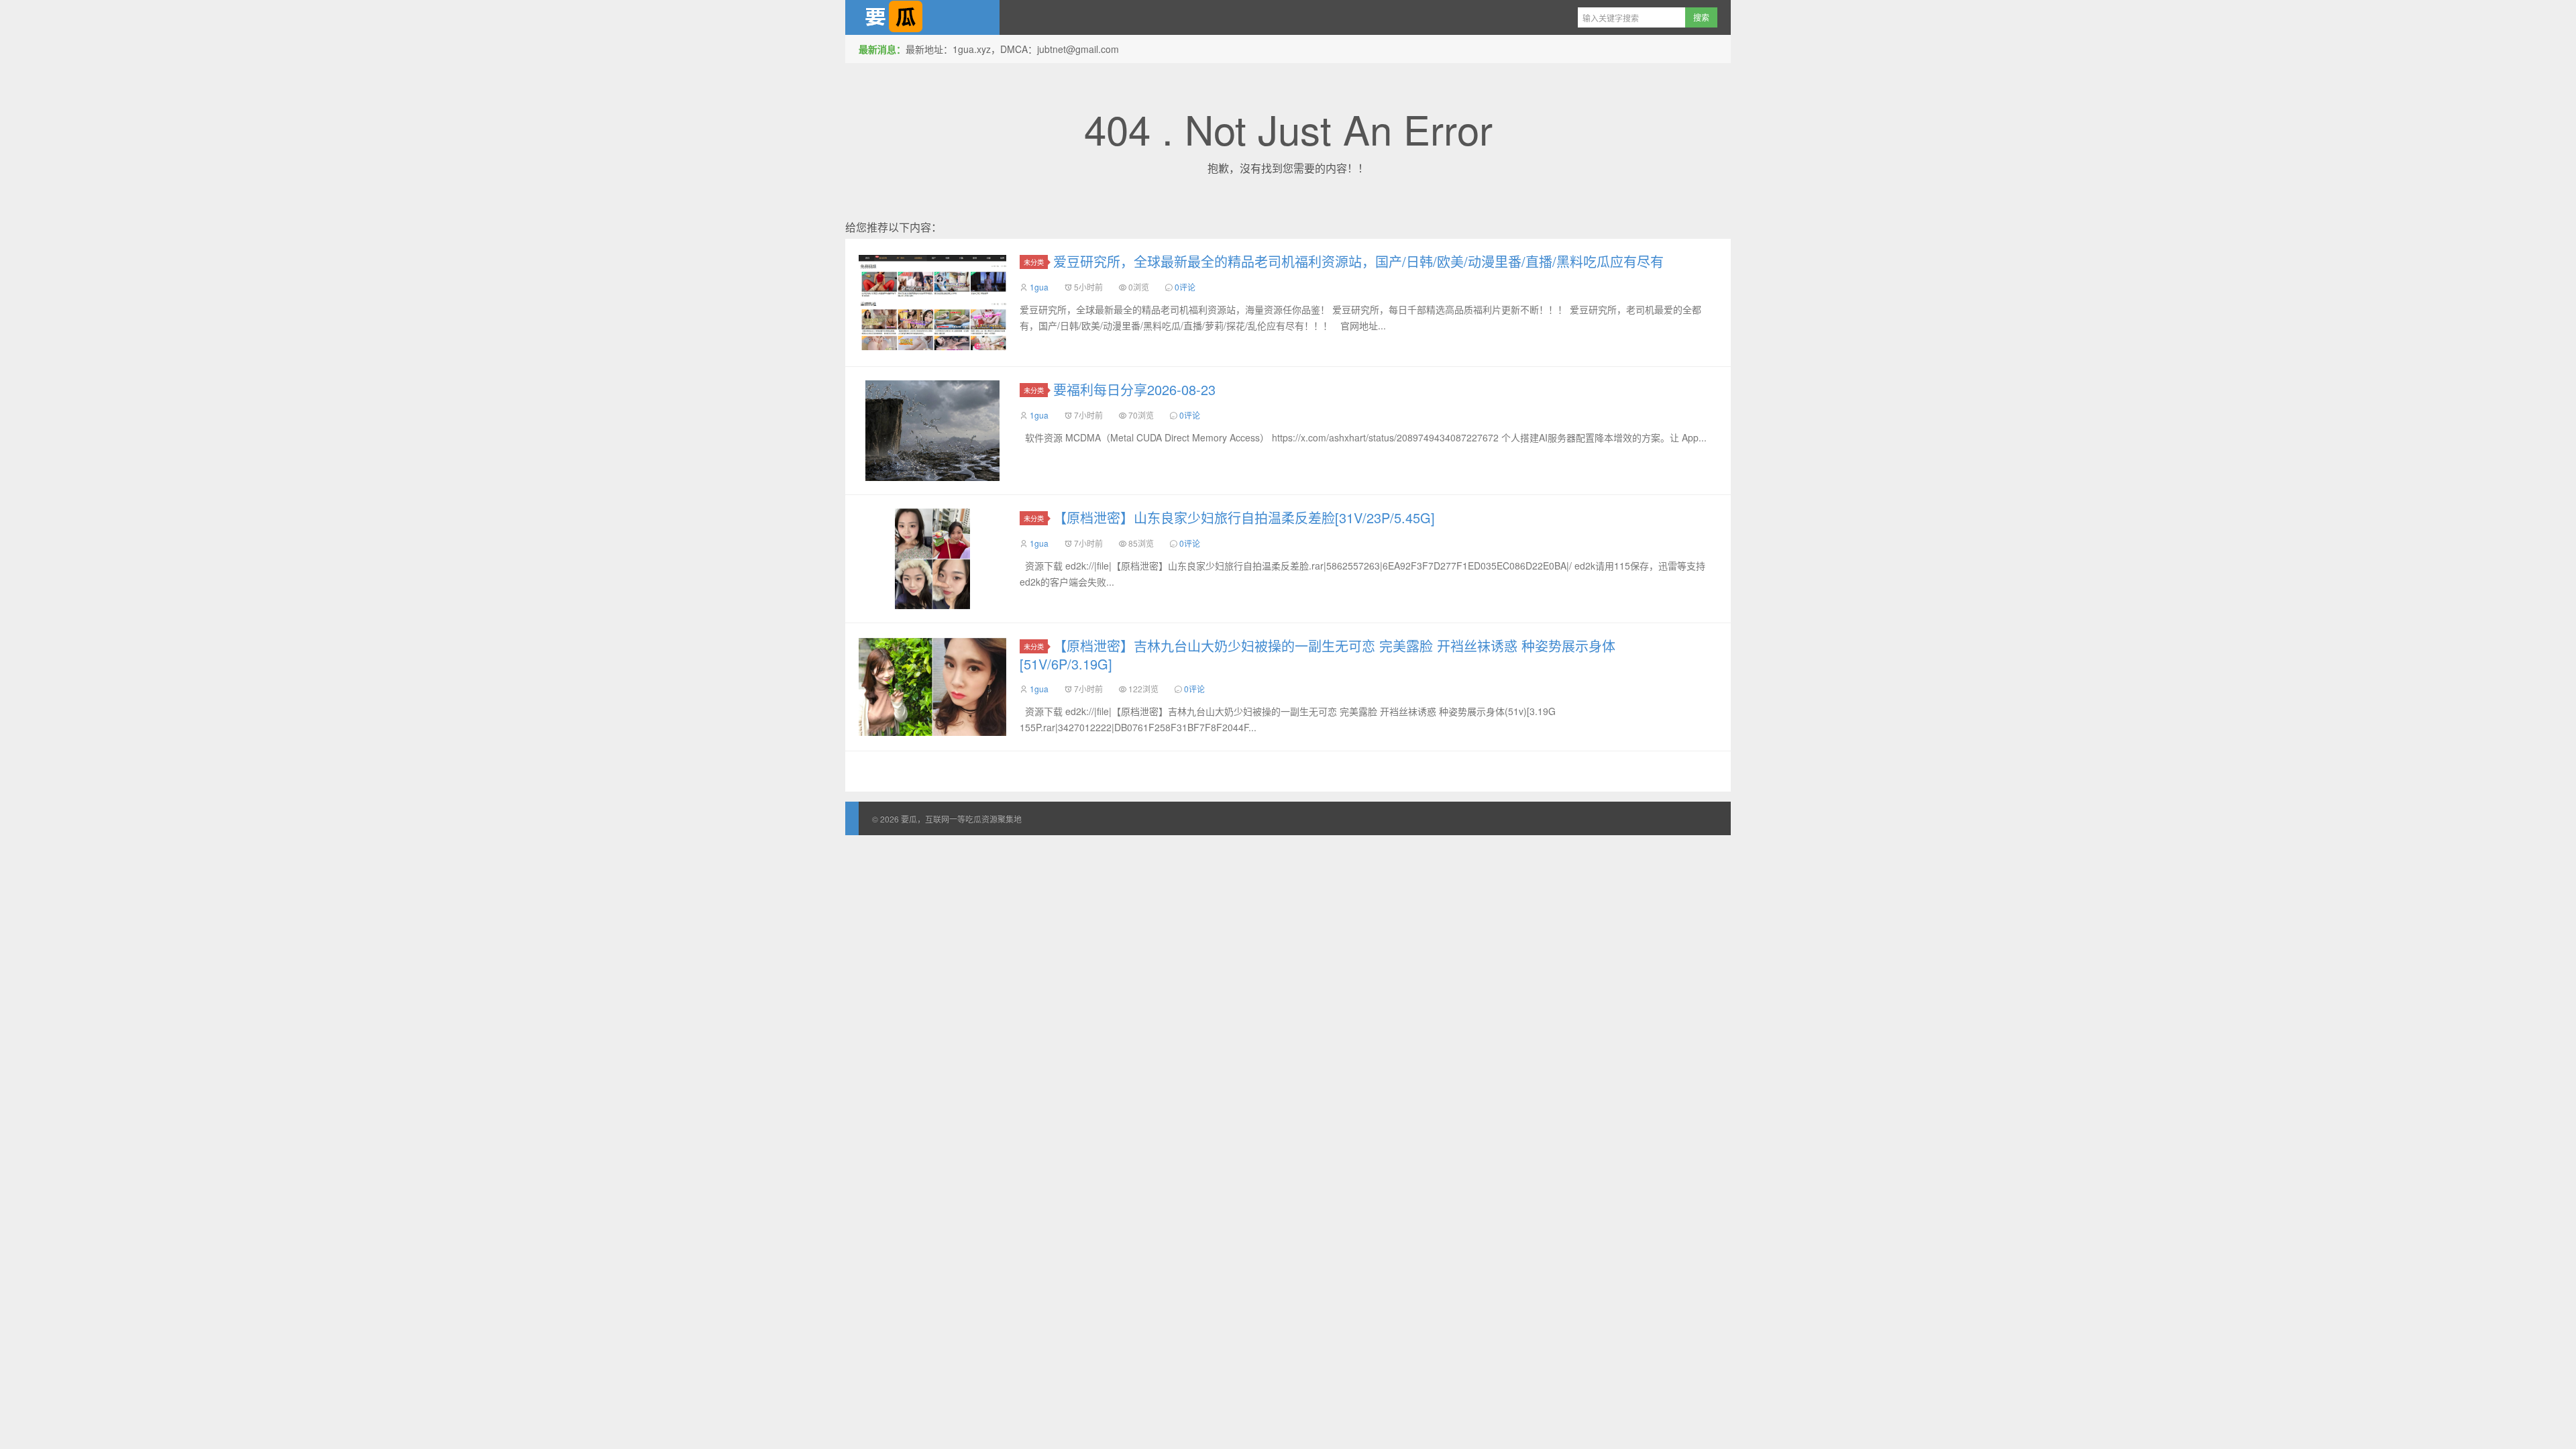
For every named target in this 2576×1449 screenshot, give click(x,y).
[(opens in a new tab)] (932, 303)
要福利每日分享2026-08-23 (1134, 389)
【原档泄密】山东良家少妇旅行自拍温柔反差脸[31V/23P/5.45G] (1244, 518)
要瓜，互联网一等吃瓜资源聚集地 (922, 17)
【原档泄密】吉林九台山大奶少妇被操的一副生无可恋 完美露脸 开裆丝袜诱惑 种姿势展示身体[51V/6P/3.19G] (1318, 655)
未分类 (1034, 262)
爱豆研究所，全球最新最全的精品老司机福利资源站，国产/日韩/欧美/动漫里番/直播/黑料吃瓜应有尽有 (1358, 261)
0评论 (1185, 287)
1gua (1039, 287)
